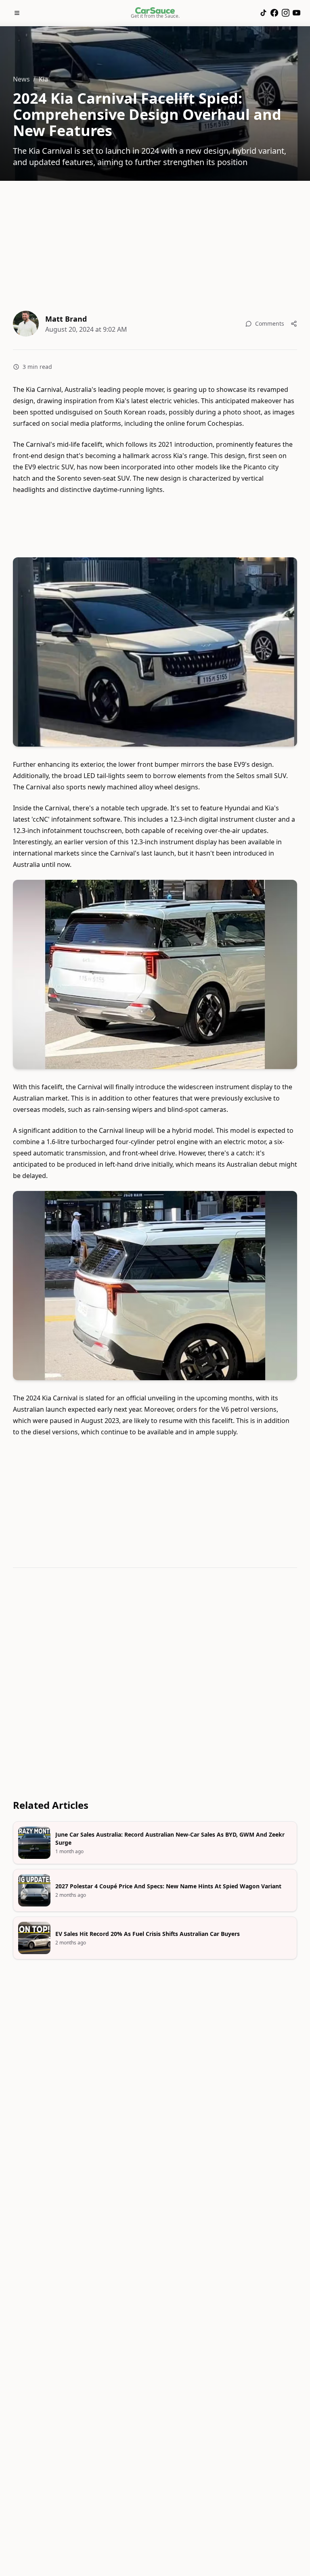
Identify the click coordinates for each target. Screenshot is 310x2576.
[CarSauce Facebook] (274, 13)
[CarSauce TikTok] (263, 13)
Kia (43, 79)
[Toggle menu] (17, 13)
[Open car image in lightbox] (155, 652)
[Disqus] (155, 1685)
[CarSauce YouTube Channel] (296, 13)
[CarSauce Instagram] (286, 13)
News (21, 79)
